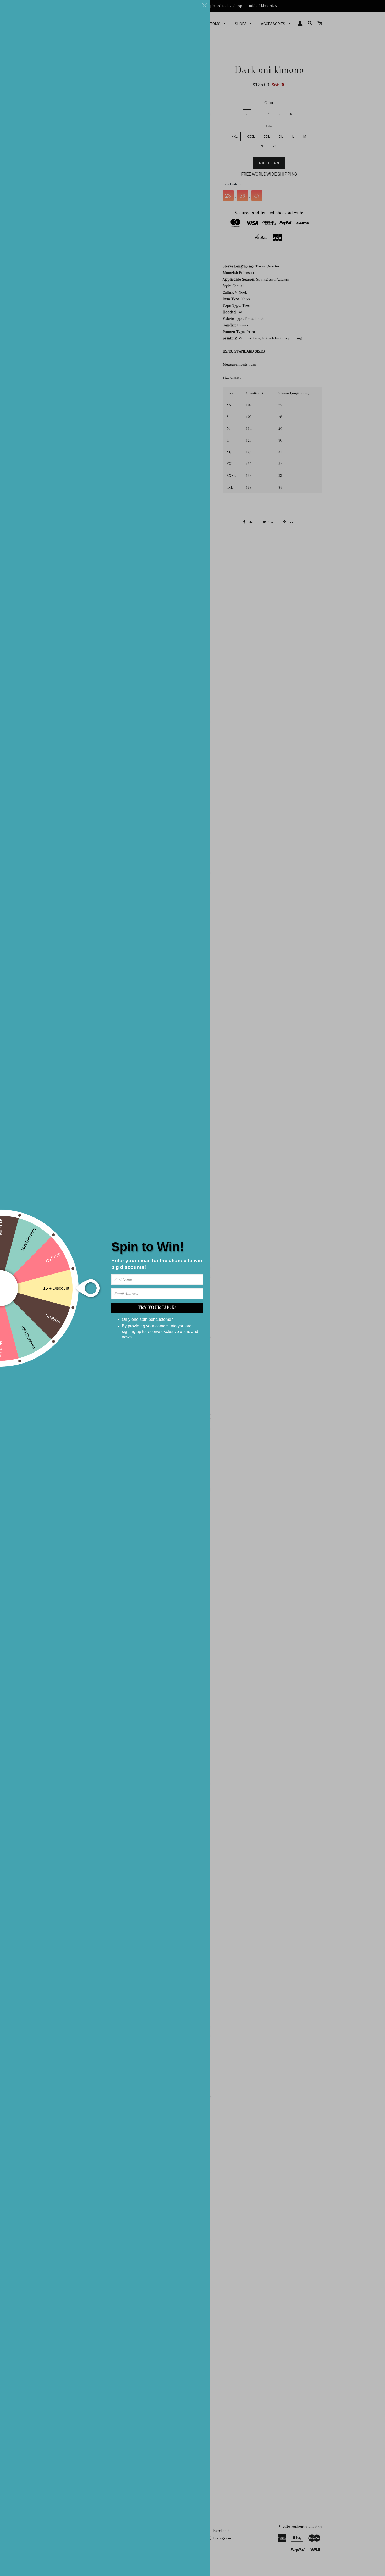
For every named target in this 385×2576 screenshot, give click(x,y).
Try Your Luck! (157, 1307)
